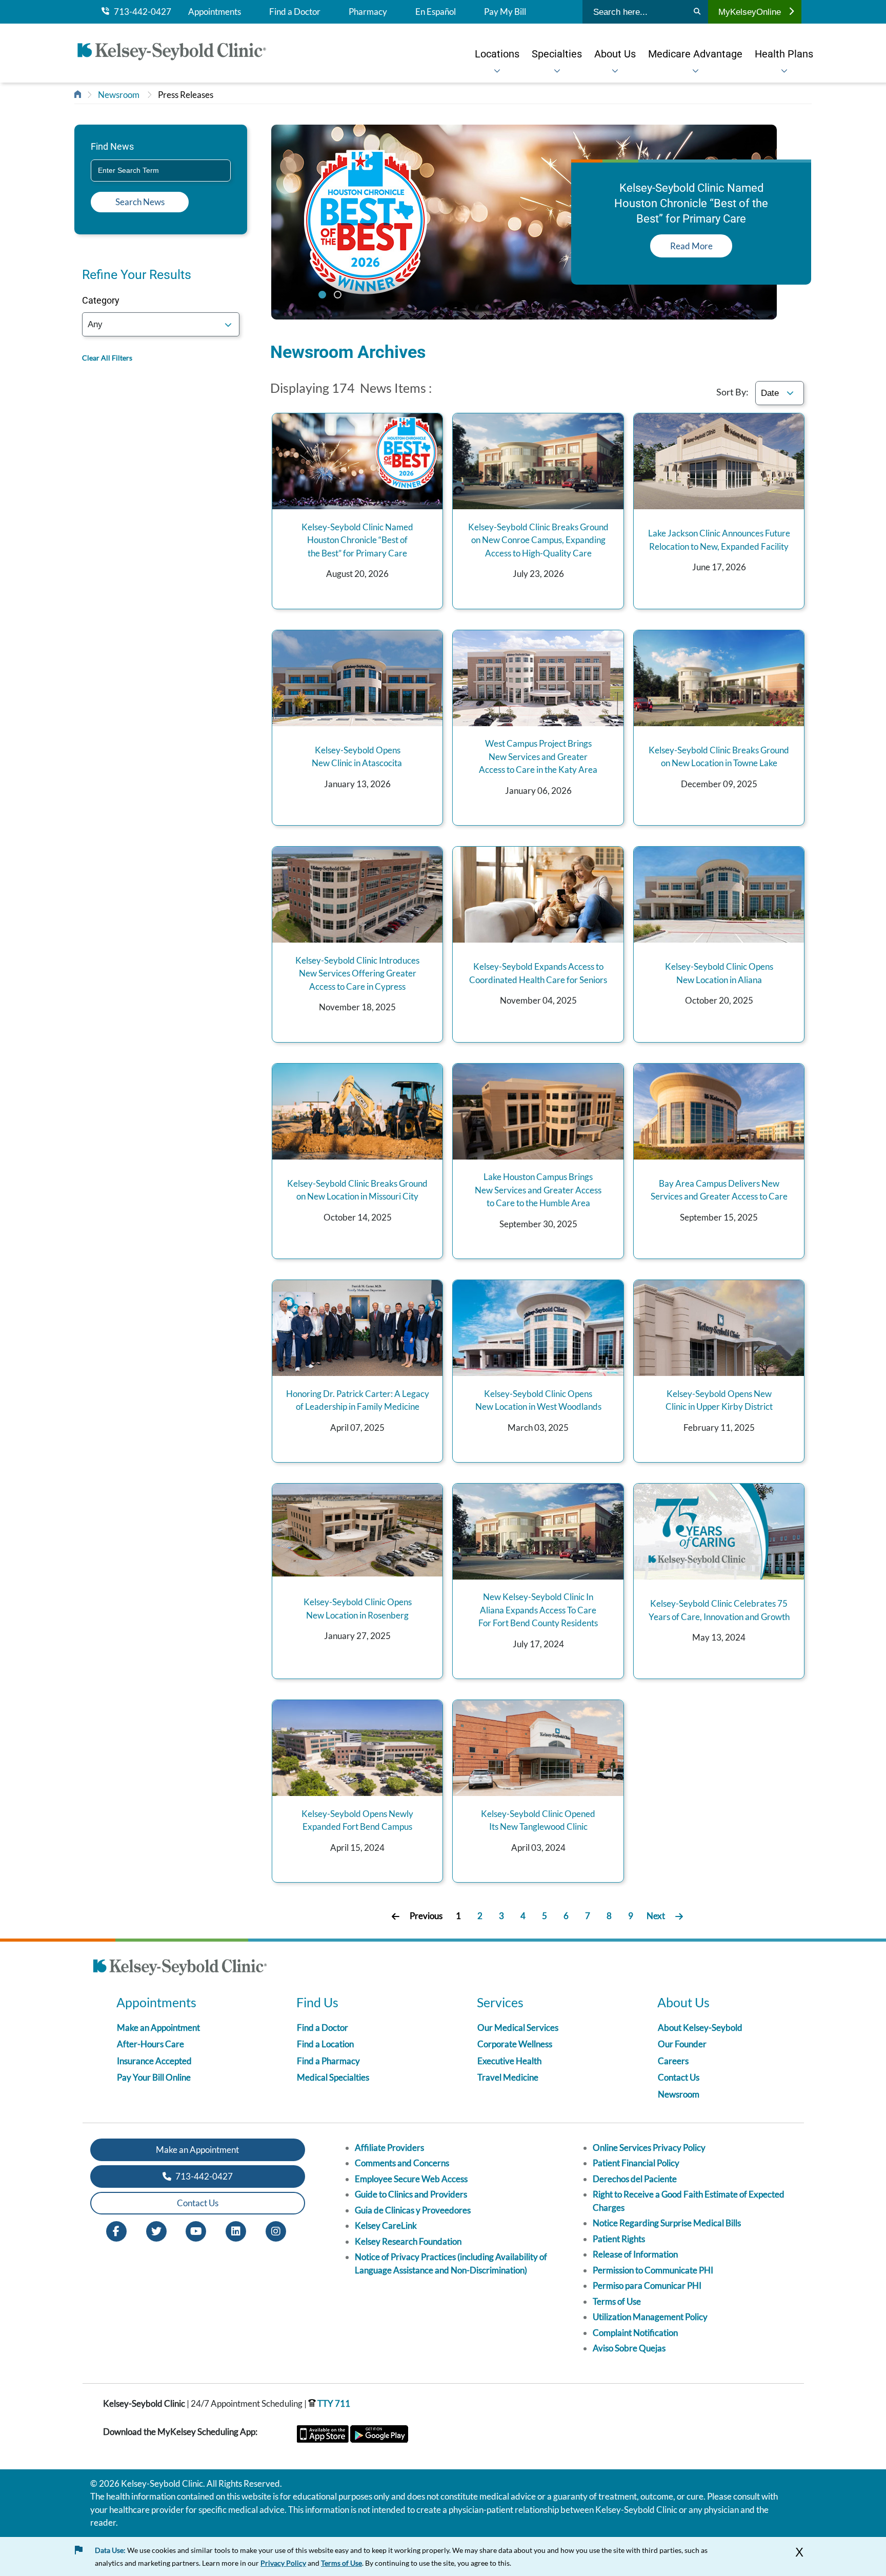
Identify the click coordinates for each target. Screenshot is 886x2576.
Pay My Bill (505, 12)
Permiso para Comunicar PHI (647, 2285)
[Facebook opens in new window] (116, 2230)
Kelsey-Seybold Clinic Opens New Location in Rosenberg (358, 1609)
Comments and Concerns (402, 2163)
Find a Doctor (295, 12)
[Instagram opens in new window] (276, 2230)
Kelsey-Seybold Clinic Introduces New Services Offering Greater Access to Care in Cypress (357, 973)
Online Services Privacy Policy (649, 2148)
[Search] (697, 12)
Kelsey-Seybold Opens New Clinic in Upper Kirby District (719, 1400)
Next (656, 1916)
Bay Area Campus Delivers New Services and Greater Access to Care (719, 1190)
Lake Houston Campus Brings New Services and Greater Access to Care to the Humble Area (538, 1190)
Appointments (215, 12)
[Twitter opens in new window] (156, 2230)
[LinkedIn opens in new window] (236, 2230)
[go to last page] (679, 1916)
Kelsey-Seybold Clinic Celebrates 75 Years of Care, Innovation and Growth (719, 1610)
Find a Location (325, 2044)
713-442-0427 (140, 12)
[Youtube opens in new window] (196, 2230)
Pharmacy (368, 12)
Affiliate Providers (389, 2148)
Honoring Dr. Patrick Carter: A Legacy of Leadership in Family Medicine (358, 1400)
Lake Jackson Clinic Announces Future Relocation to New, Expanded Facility (719, 540)
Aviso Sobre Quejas (629, 2348)
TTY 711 (333, 2403)
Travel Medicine (508, 2077)
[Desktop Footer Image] (180, 1969)
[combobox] (161, 171)
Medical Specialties (333, 2077)
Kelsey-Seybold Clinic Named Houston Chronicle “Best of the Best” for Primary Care (357, 540)
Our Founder (682, 2044)
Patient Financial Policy (636, 2163)
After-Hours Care (150, 2044)
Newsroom (119, 95)
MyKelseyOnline (750, 12)
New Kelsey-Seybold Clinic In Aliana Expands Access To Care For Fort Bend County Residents (538, 1610)
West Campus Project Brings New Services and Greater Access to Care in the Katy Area (538, 756)
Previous (426, 1916)
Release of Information (635, 2254)
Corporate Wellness (515, 2044)
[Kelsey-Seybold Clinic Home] (177, 53)
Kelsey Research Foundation (408, 2241)
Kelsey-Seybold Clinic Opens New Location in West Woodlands (538, 1400)
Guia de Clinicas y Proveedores (413, 2210)
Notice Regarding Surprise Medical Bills (667, 2223)
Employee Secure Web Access (411, 2179)
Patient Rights (619, 2239)
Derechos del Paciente (635, 2179)
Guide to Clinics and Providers (411, 2194)
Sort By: (732, 392)
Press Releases (186, 95)
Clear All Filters (107, 358)
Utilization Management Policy (650, 2317)
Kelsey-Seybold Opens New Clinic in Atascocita (358, 757)
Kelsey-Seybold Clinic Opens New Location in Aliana (719, 973)
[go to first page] (396, 1916)
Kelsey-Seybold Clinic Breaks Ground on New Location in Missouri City (357, 1190)
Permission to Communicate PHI (653, 2270)
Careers (673, 2061)
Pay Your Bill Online (154, 2077)
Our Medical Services (518, 2028)
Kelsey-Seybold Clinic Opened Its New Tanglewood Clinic (538, 1820)
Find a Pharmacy (328, 2061)
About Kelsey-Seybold (700, 2028)
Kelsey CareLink (386, 2225)
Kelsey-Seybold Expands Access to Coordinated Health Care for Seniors (538, 973)
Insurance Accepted (154, 2061)
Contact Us (679, 2077)
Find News (112, 146)
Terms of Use (617, 2301)
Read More (691, 246)
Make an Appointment (158, 2028)
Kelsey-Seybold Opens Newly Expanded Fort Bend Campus (357, 1820)
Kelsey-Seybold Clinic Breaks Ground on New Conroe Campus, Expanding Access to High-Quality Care (538, 540)
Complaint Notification (635, 2333)
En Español (436, 12)
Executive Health (509, 2061)
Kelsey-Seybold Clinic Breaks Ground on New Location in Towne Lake (719, 757)
